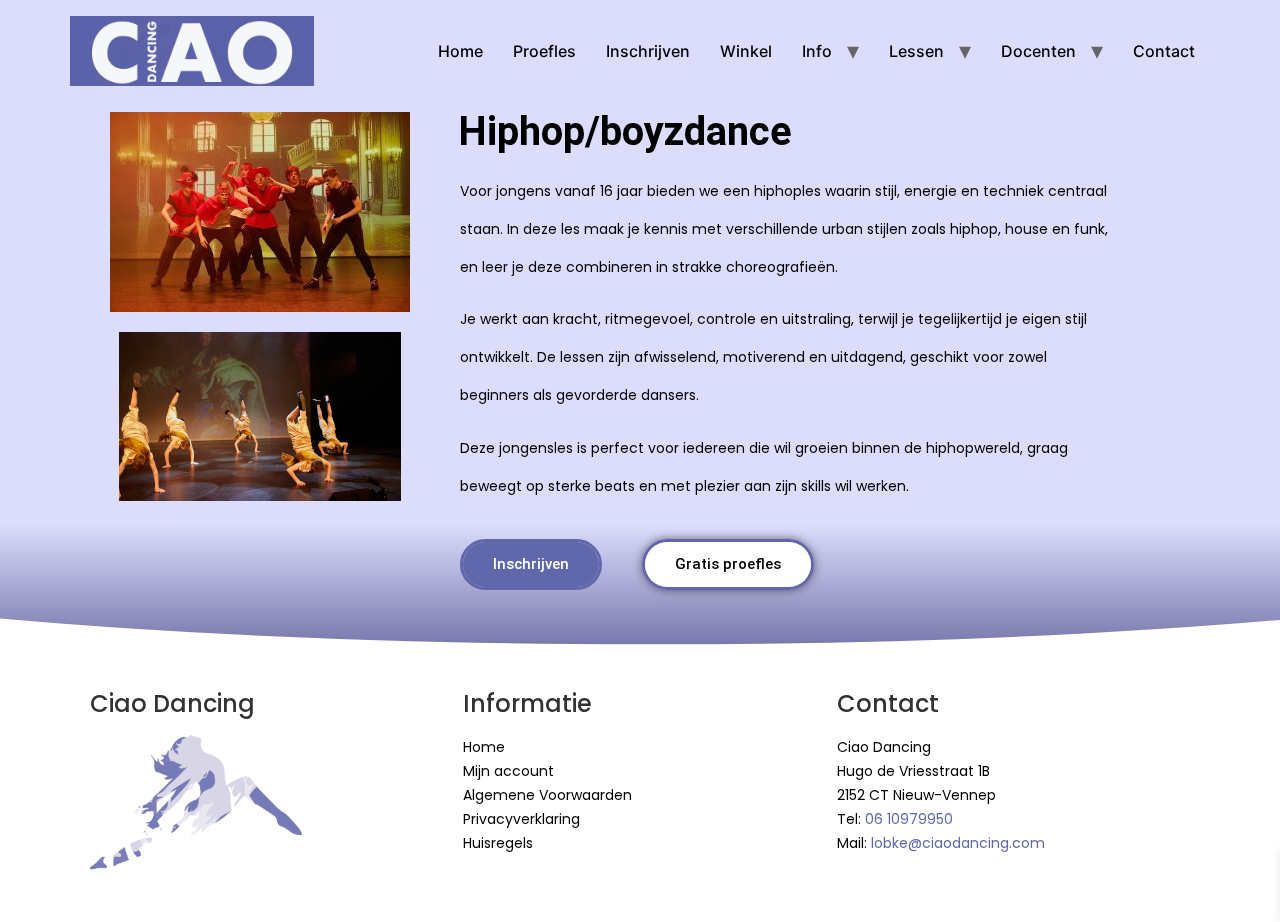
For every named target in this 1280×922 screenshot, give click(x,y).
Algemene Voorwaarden (547, 795)
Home (460, 51)
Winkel (746, 51)
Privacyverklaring (521, 819)
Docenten (1038, 51)
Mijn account (508, 771)
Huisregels (498, 843)
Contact (1164, 51)
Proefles (544, 51)
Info (817, 51)
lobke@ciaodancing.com (958, 843)
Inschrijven (648, 51)
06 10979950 (909, 819)
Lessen (916, 51)
